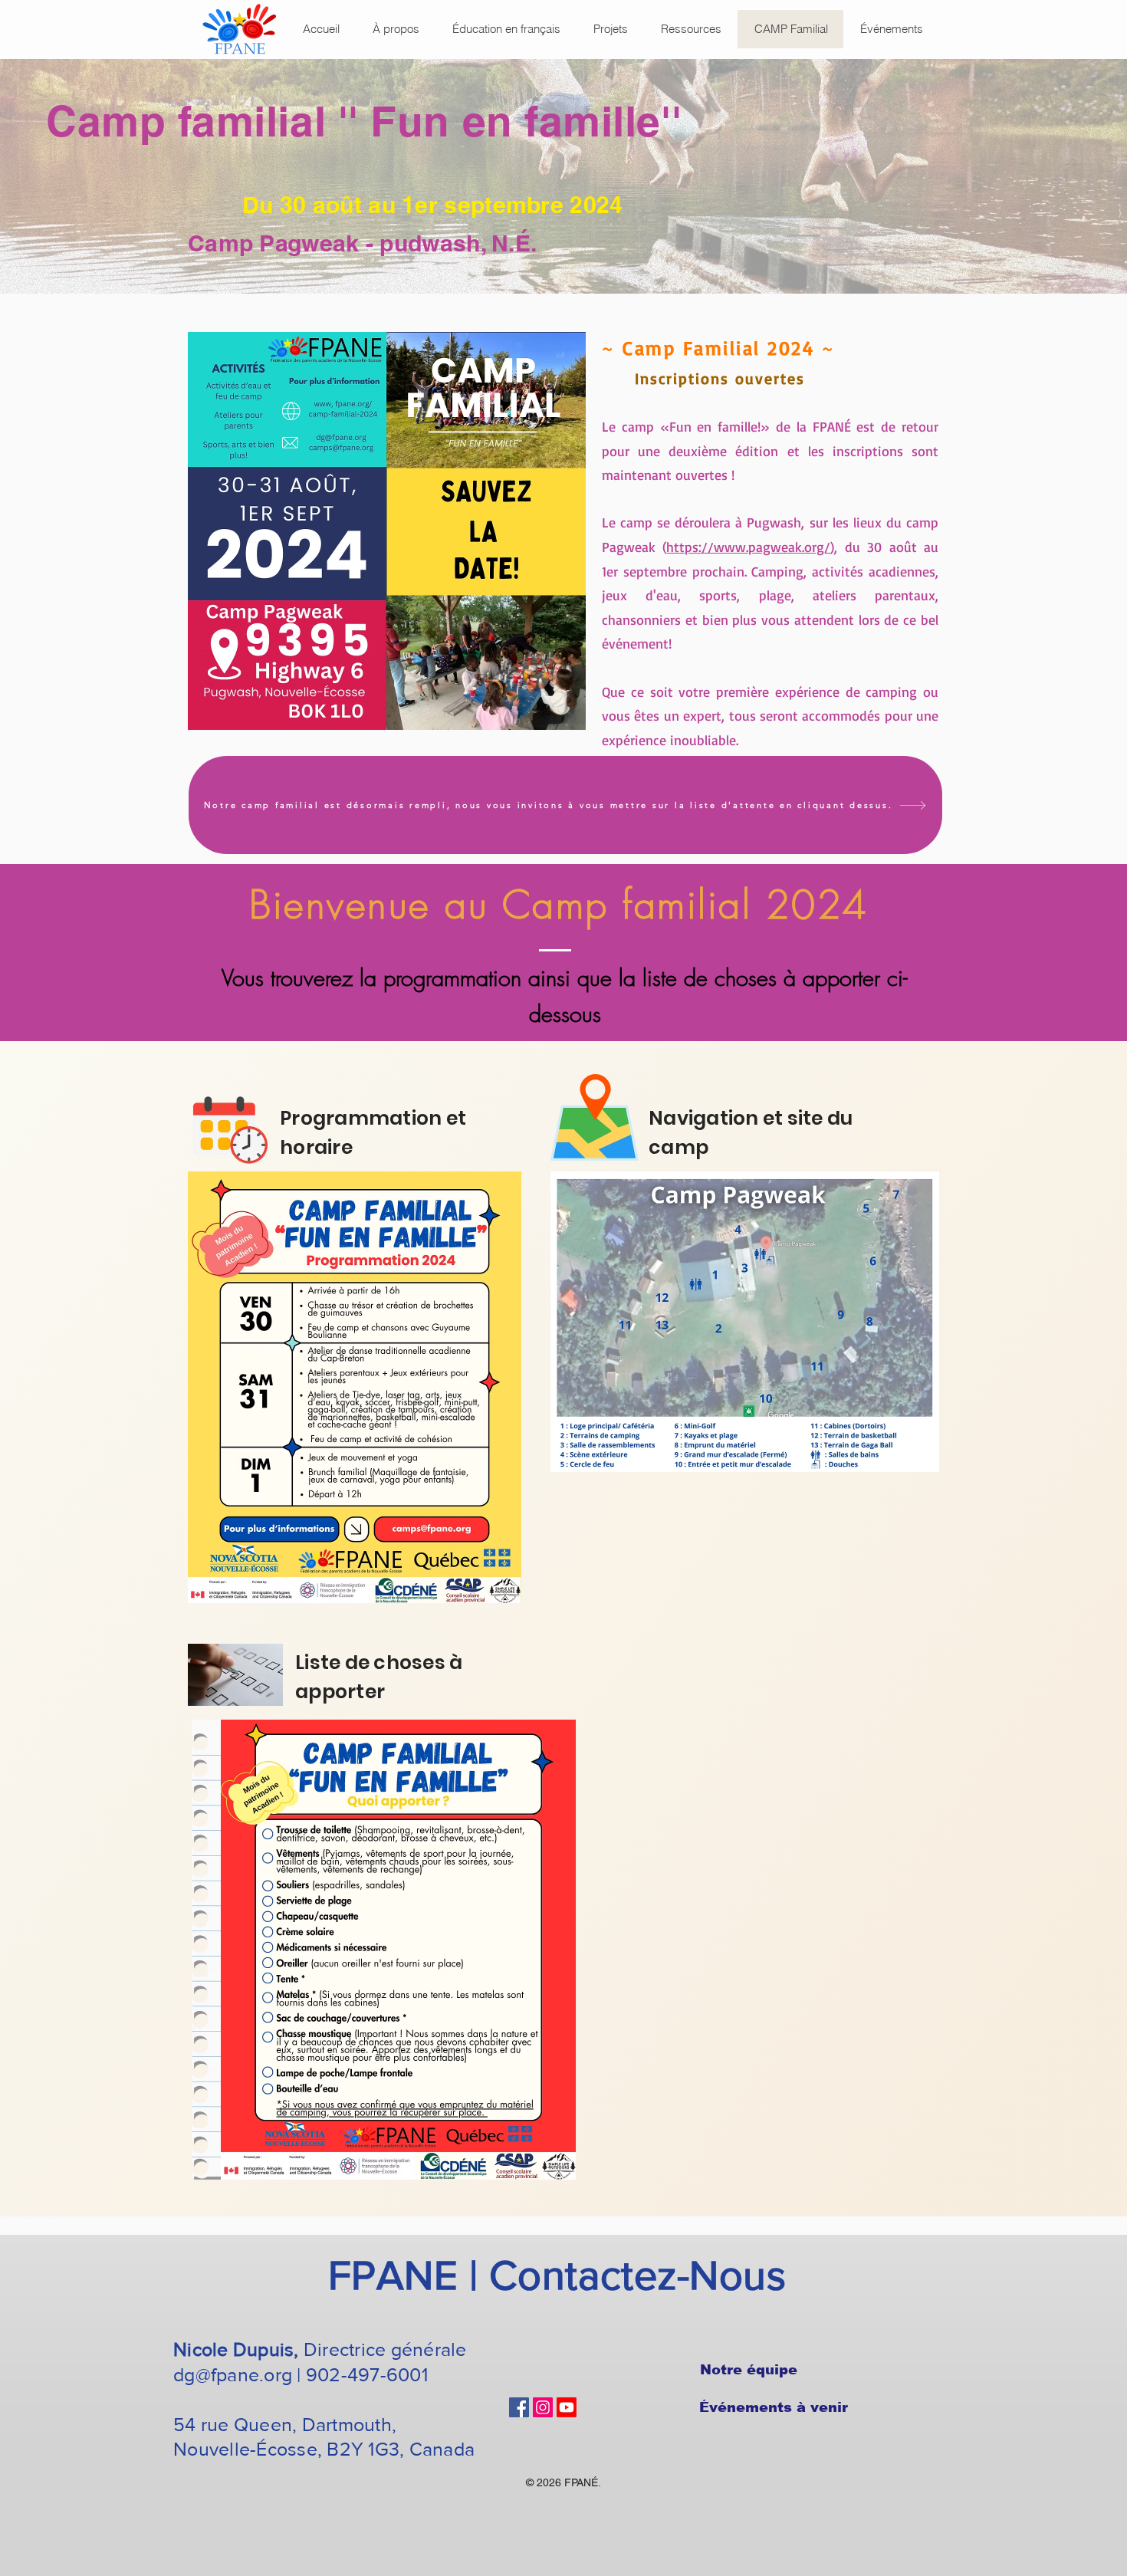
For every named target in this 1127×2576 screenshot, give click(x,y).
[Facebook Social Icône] (519, 2407)
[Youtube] (567, 2407)
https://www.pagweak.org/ (748, 547)
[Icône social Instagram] (543, 2407)
